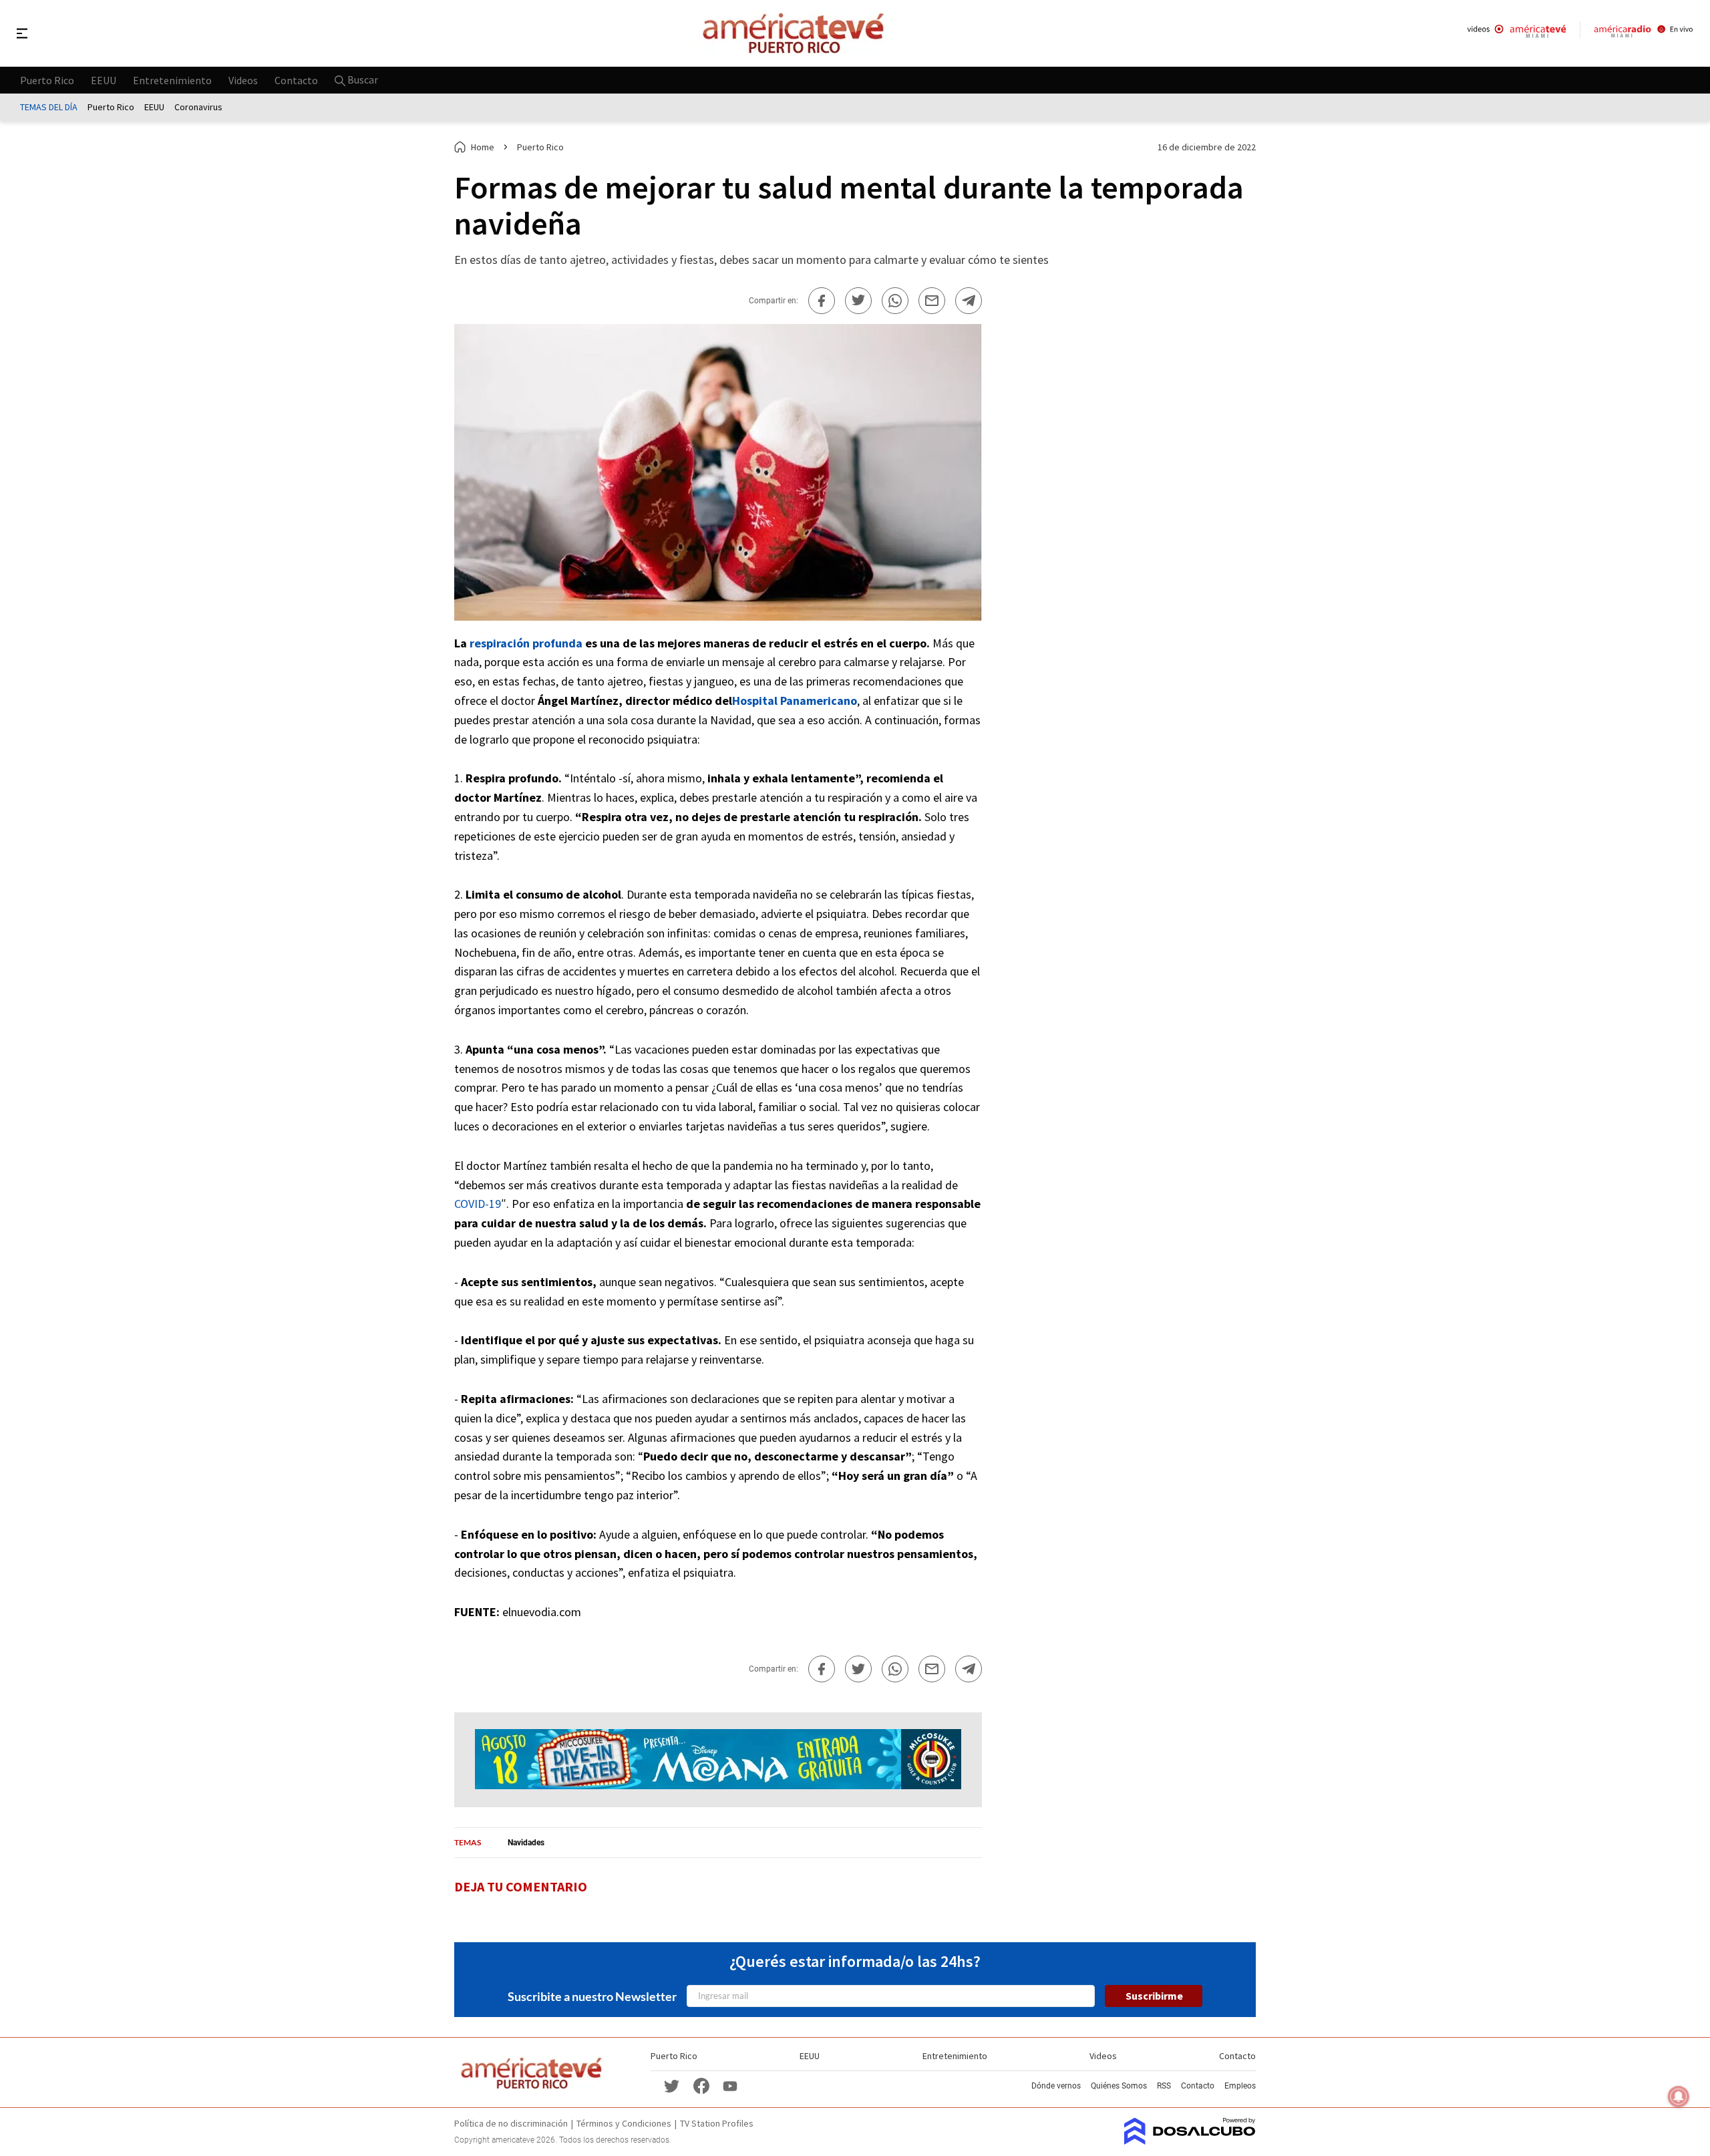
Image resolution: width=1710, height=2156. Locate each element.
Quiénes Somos (1119, 2086)
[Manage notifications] (1679, 2097)
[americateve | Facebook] (701, 2085)
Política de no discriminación (511, 2123)
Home (483, 147)
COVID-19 (478, 1204)
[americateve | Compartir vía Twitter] (858, 301)
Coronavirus (198, 107)
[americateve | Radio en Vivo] (1644, 33)
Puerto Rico (47, 80)
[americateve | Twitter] (672, 2085)
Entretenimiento (172, 80)
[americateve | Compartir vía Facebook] (822, 301)
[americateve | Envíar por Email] (932, 301)
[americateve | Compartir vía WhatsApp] (895, 301)
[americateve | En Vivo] (1517, 33)
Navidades (526, 1843)
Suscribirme (1154, 1996)
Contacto (296, 80)
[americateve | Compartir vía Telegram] (969, 301)
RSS (1164, 2086)
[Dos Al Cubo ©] (1190, 2141)
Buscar (362, 80)
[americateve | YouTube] (730, 2086)
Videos (243, 80)
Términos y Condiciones (624, 2123)
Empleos (1240, 2086)
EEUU (104, 80)
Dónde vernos (1056, 2086)
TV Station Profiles (717, 2123)
